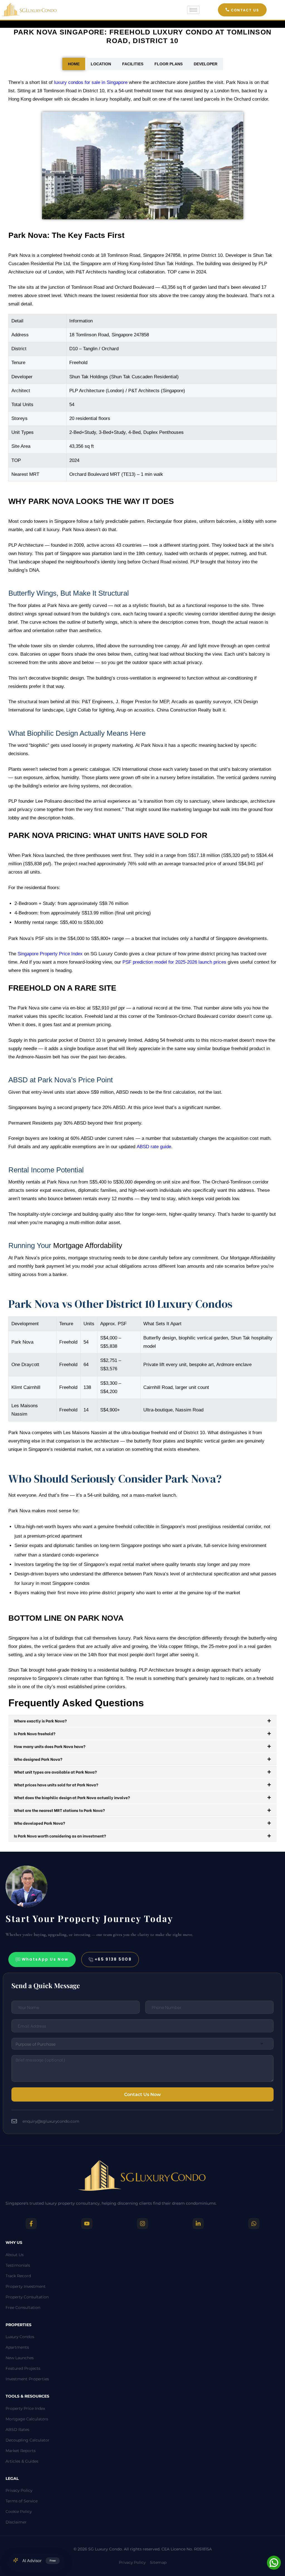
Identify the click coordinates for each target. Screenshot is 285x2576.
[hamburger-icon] (193, 10)
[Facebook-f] (31, 2224)
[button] (242, 10)
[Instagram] (142, 2224)
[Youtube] (87, 2224)
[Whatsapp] (254, 2224)
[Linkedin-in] (198, 2224)
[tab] (74, 64)
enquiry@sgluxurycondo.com (51, 2121)
